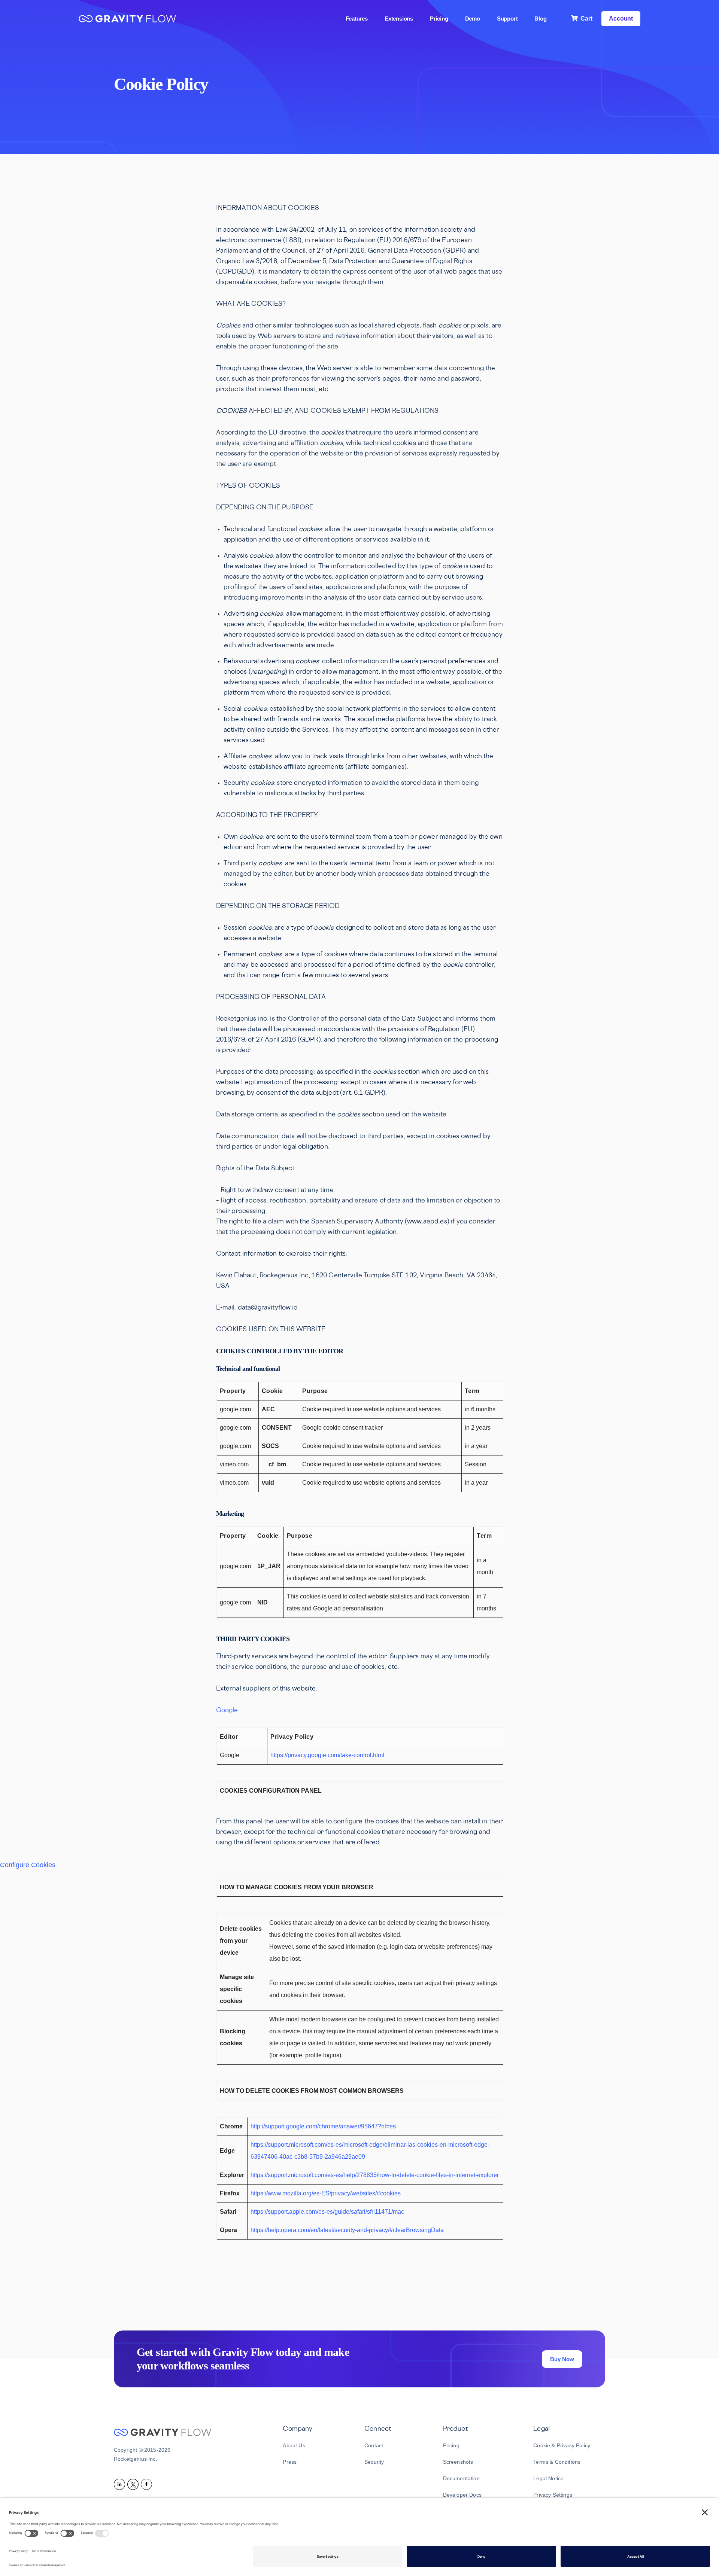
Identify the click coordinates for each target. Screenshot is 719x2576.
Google (227, 1711)
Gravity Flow (127, 20)
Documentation (461, 2478)
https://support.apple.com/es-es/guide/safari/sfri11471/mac (327, 2212)
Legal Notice (548, 2478)
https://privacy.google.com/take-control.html (327, 1755)
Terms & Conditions (557, 2462)
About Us (294, 2445)
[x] (134, 2484)
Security (374, 2462)
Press (290, 2462)
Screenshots (458, 2462)
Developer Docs (462, 2495)
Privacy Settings (553, 2495)
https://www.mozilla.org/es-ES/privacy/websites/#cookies (326, 2193)
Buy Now (562, 2359)
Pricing (451, 2445)
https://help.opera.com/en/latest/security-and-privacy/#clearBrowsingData (347, 2230)
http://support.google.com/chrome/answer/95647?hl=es (323, 2126)
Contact (374, 2445)
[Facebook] (148, 2484)
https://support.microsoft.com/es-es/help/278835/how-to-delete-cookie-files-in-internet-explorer (375, 2175)
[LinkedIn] (121, 2484)
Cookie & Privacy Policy (562, 2445)
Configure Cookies (28, 1865)
